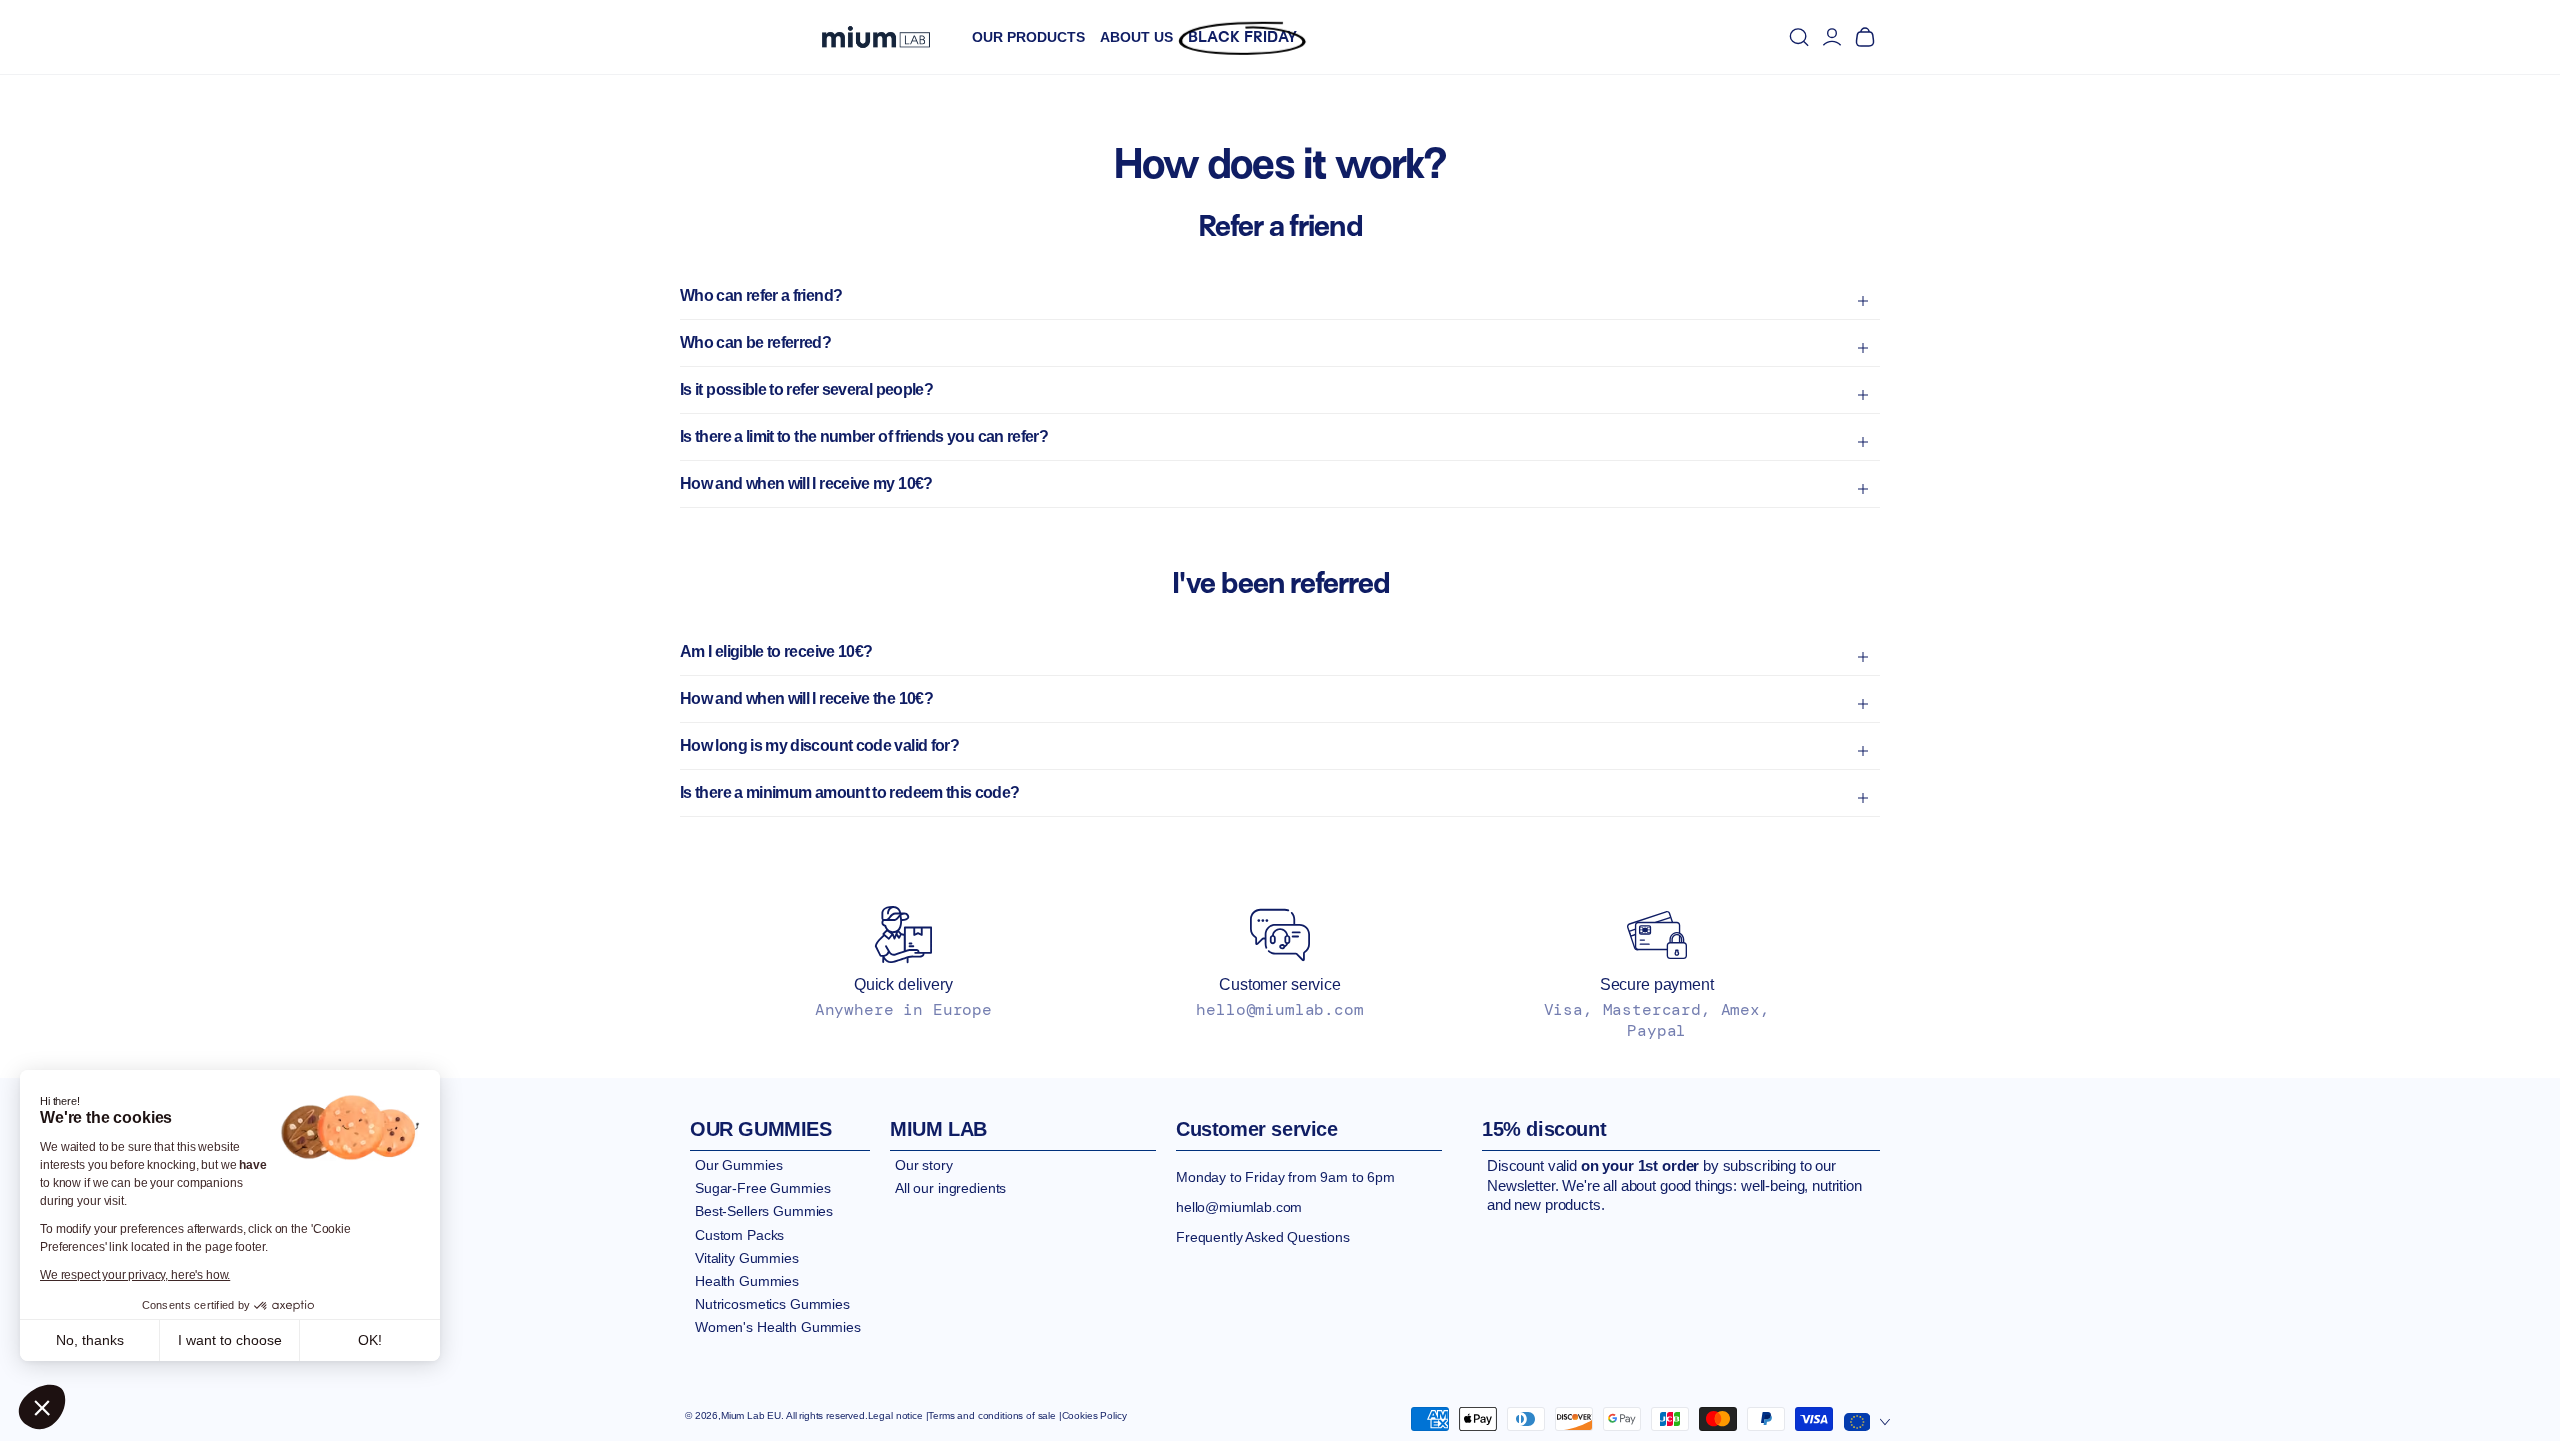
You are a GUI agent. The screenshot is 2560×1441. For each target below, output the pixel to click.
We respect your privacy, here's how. (135, 1275)
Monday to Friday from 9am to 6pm (1285, 1177)
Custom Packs (739, 1235)
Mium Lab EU (751, 1415)
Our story (924, 1165)
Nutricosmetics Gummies (772, 1304)
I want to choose (230, 1340)
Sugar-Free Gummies (762, 1188)
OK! (370, 1340)
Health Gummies (747, 1281)
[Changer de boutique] (1867, 1418)
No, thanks (90, 1340)
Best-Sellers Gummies (764, 1211)
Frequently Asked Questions (1263, 1237)
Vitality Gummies (747, 1258)
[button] (42, 1407)
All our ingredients (950, 1188)
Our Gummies (738, 1165)
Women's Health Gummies (778, 1327)
